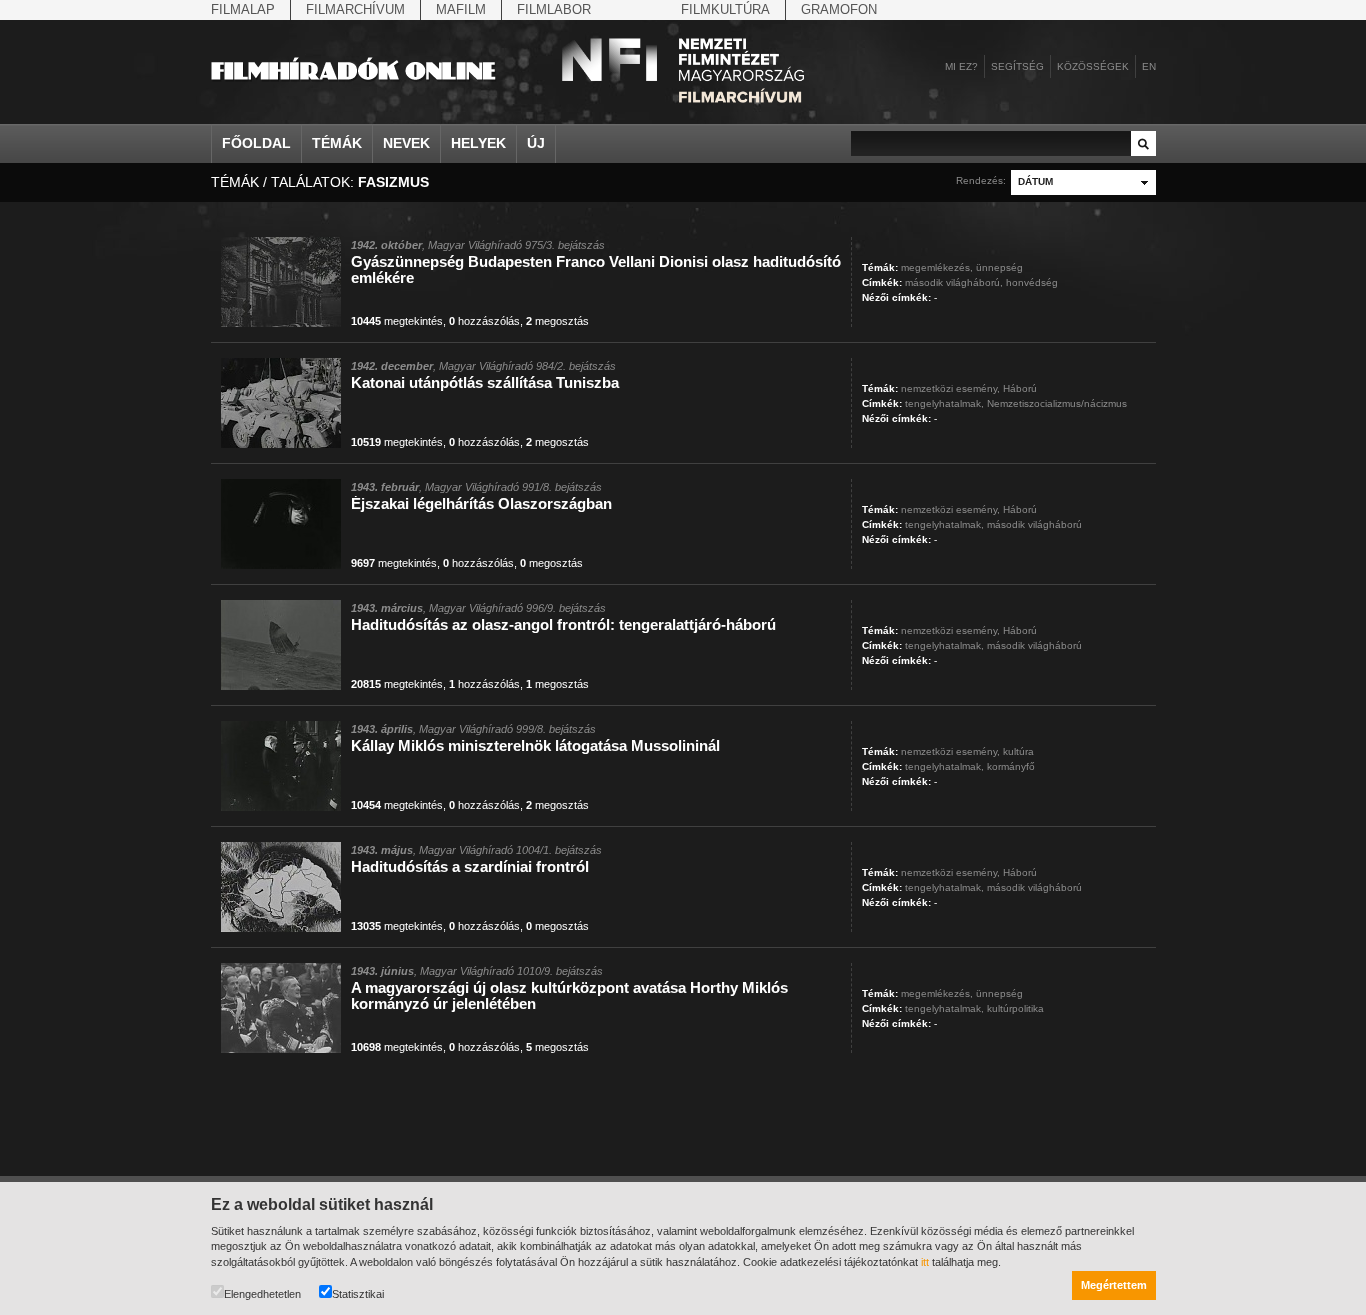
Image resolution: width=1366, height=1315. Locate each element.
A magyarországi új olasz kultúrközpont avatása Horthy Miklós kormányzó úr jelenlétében (569, 995)
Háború (1020, 388)
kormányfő (1011, 766)
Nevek (406, 143)
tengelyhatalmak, (944, 403)
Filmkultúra (725, 9)
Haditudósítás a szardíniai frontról (470, 866)
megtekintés (397, 321)
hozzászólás (484, 321)
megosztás (557, 321)
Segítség (1017, 66)
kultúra (1018, 751)
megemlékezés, (937, 267)
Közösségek (1093, 66)
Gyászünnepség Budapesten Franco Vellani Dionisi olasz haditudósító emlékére (596, 269)
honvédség (1032, 282)
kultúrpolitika (1015, 1008)
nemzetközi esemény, (950, 388)
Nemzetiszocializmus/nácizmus (1057, 403)
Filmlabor (554, 9)
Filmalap (243, 9)
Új (536, 143)
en (1149, 66)
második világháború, (954, 282)
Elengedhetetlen (262, 1294)
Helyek (478, 143)
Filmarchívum (355, 9)
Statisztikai (358, 1294)
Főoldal (256, 143)
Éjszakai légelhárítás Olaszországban (481, 503)
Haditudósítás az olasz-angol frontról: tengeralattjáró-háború (563, 624)
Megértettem (1114, 1285)
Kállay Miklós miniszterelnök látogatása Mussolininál (535, 745)
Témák (337, 143)
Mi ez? (961, 66)
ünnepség (999, 267)
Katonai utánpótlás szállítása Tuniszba (485, 382)
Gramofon (839, 9)
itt (925, 1262)
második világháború (1034, 524)
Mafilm (461, 9)
